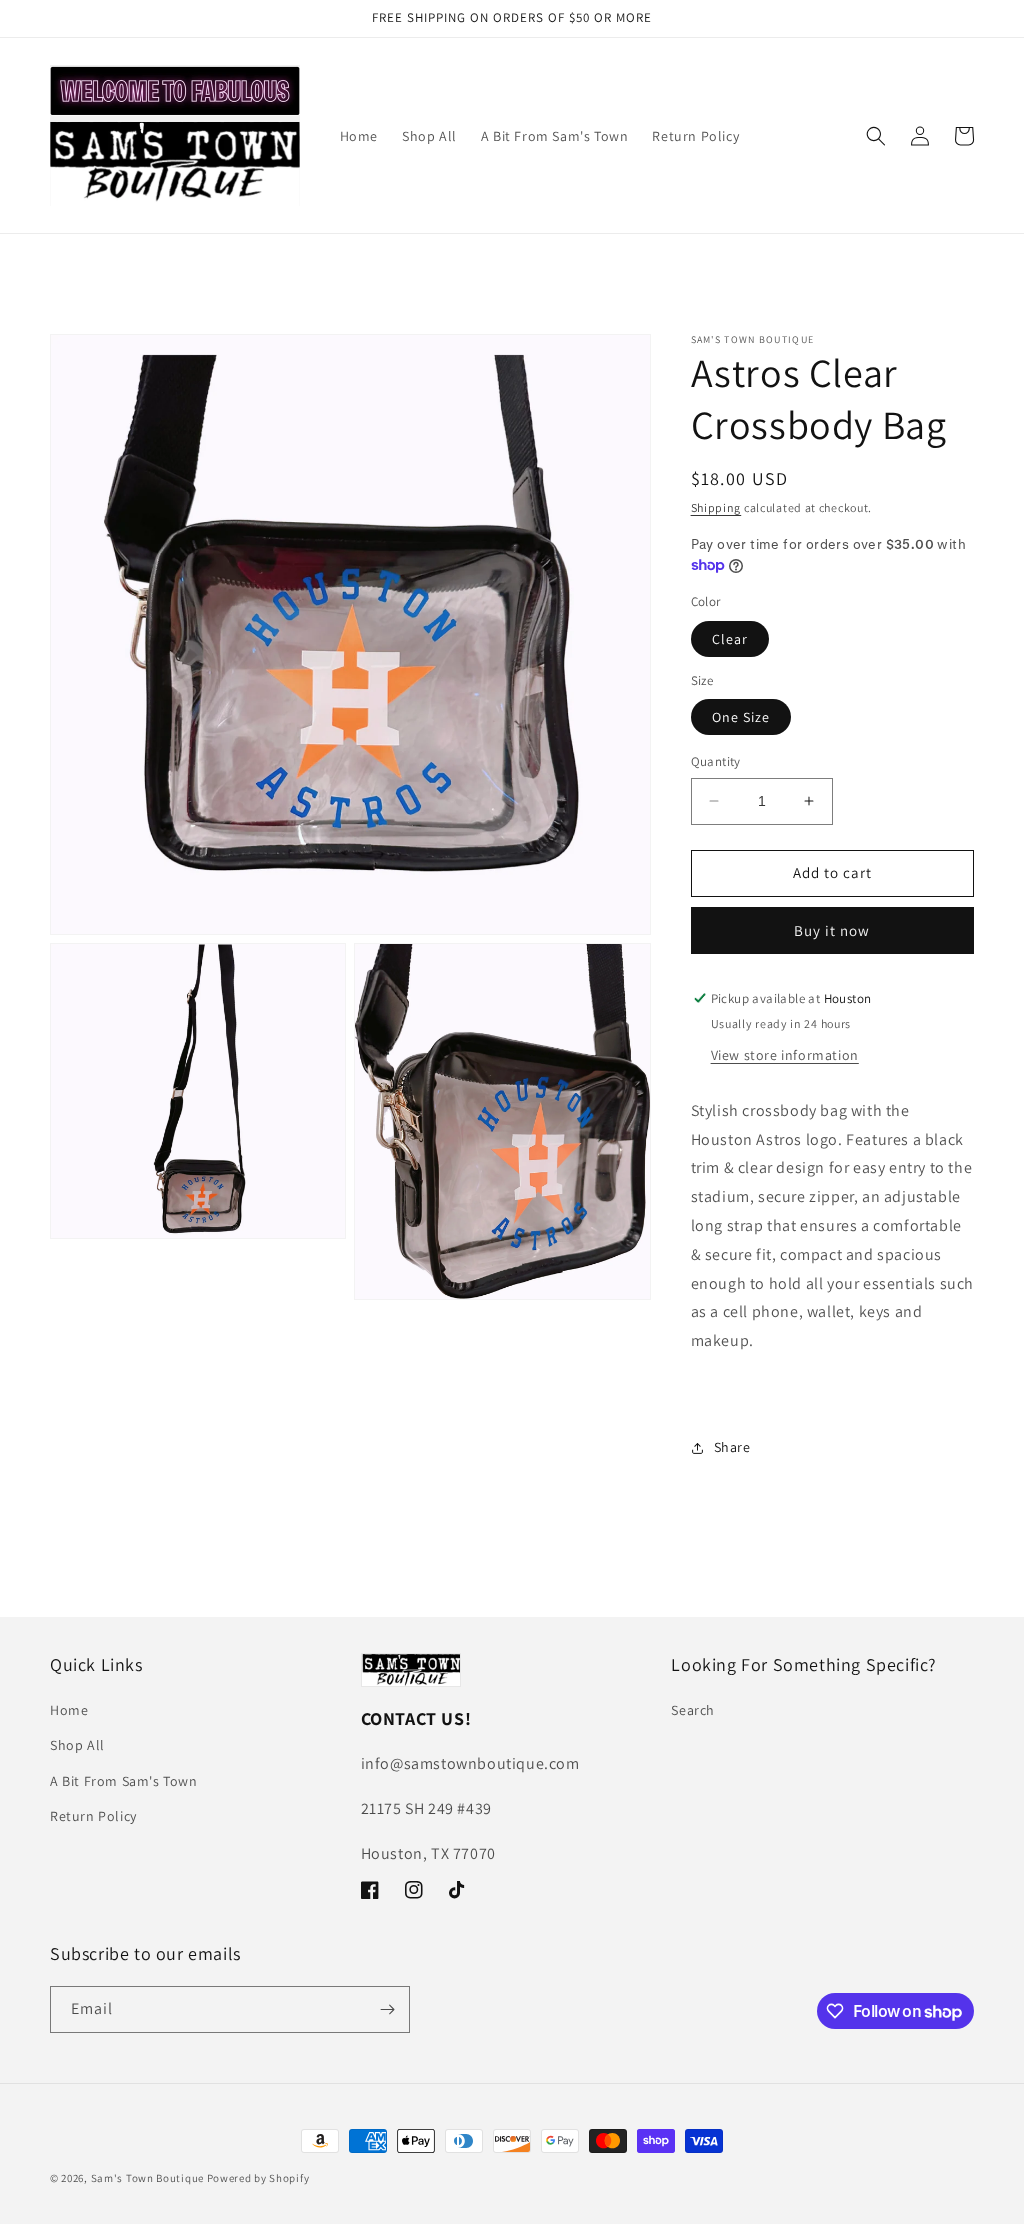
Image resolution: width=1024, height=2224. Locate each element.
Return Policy (93, 1816)
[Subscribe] (387, 2009)
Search (693, 1710)
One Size (741, 717)
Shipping (716, 507)
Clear (730, 639)
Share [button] (732, 1447)
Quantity (716, 761)
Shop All (77, 1745)
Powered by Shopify (258, 2178)
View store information (785, 1055)
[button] (876, 136)
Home (69, 1710)
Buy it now (832, 930)
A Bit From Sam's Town (124, 1781)
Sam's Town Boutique (147, 2178)
